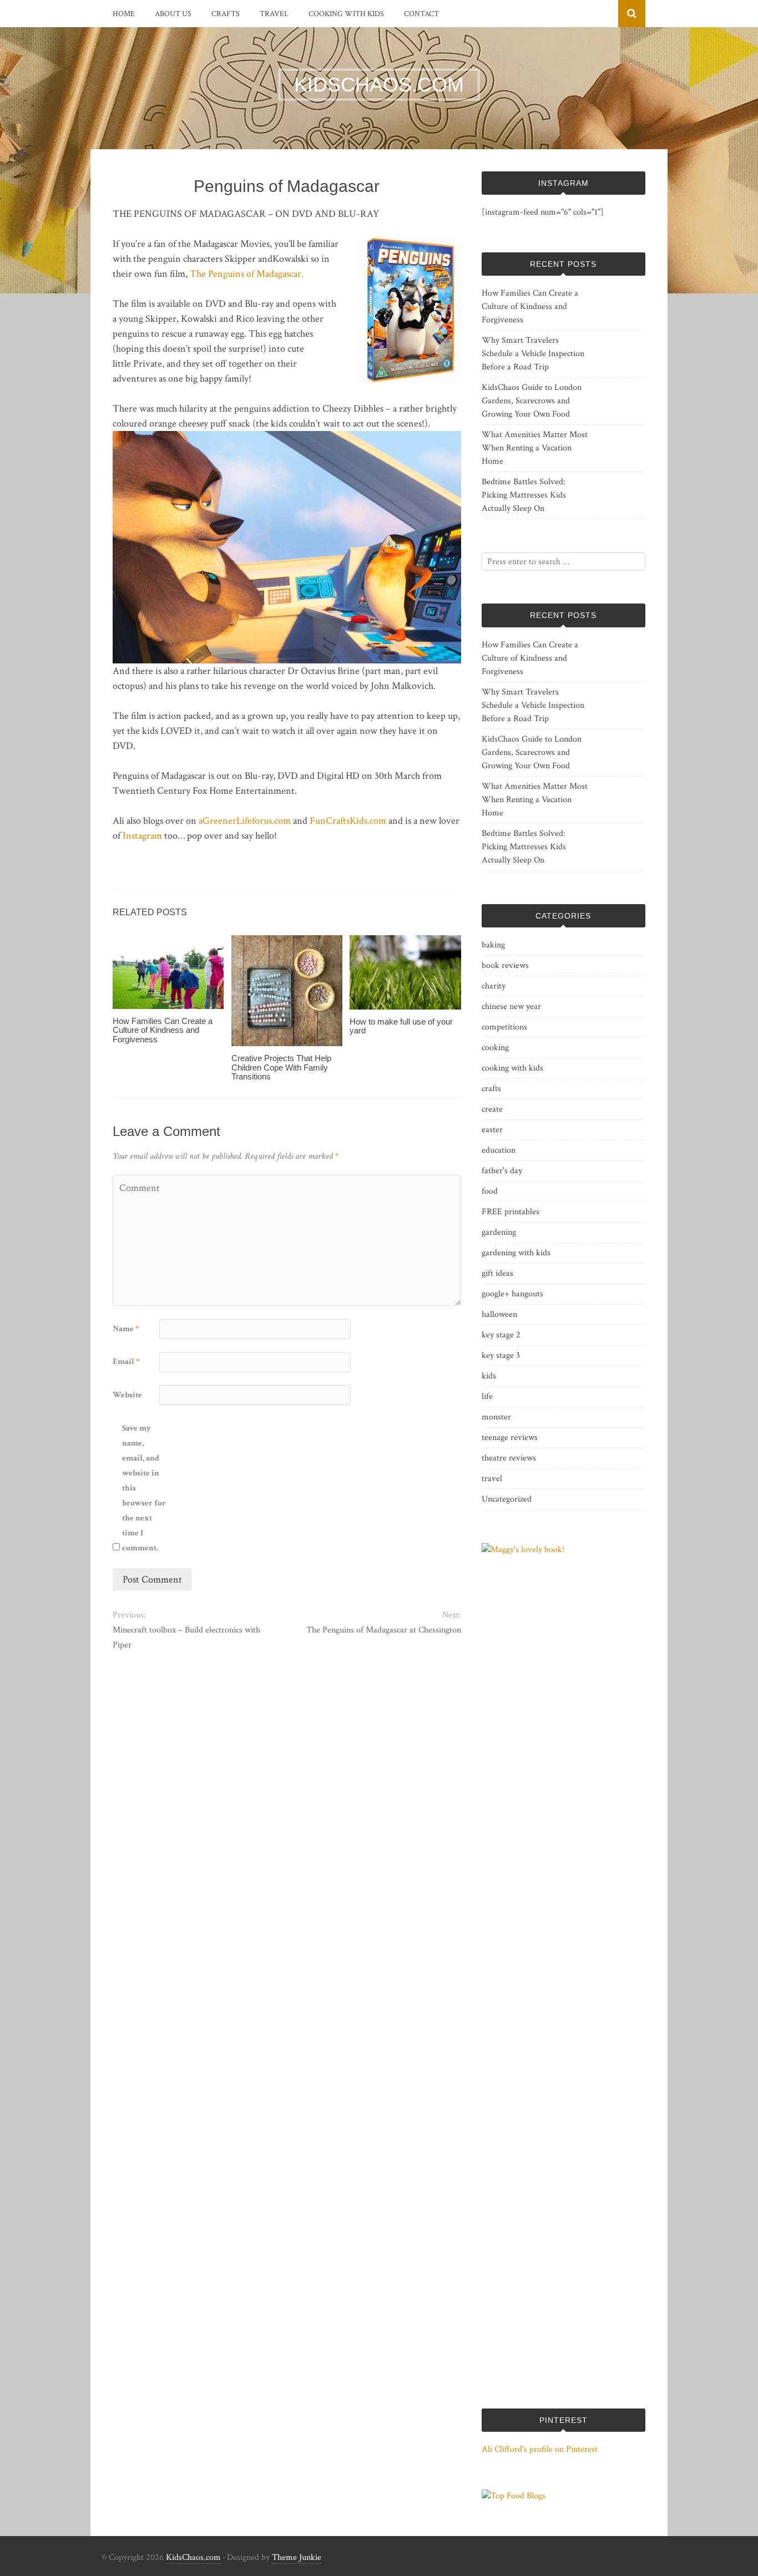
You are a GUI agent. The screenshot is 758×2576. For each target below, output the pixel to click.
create (492, 1109)
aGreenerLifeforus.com (245, 821)
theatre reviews (509, 1458)
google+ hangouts (512, 1294)
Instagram (142, 836)
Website (127, 1395)
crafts (226, 14)
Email (126, 1361)
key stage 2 (501, 1335)
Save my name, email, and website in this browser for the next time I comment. (144, 1488)
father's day (502, 1171)
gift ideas (497, 1273)
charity (494, 986)
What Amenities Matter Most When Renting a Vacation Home (535, 448)
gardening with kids (516, 1253)
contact (421, 14)
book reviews (505, 965)
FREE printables (511, 1212)
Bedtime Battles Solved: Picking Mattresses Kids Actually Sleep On (524, 495)
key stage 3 (501, 1355)
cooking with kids (346, 14)
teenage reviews (510, 1437)
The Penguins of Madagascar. (247, 274)
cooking (495, 1048)
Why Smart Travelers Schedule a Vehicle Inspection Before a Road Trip (533, 354)
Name (126, 1329)
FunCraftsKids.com (348, 821)
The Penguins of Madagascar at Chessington (383, 1630)
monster (496, 1417)
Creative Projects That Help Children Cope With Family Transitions (281, 1067)
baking (493, 945)
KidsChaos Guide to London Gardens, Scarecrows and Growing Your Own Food (532, 401)
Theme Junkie (297, 2557)
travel (274, 14)
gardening (499, 1232)
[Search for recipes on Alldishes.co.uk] (514, 2496)
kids (489, 1376)
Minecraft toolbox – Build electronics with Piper (186, 1637)
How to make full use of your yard (401, 1026)
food (490, 1191)
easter (492, 1130)
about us (173, 14)
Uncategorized (507, 1499)
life (487, 1396)
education (499, 1150)
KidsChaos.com (193, 2557)
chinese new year (511, 1006)
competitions (504, 1027)
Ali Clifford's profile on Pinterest (540, 2449)
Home (124, 14)
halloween (499, 1314)
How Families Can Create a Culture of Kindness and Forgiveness (163, 1030)
